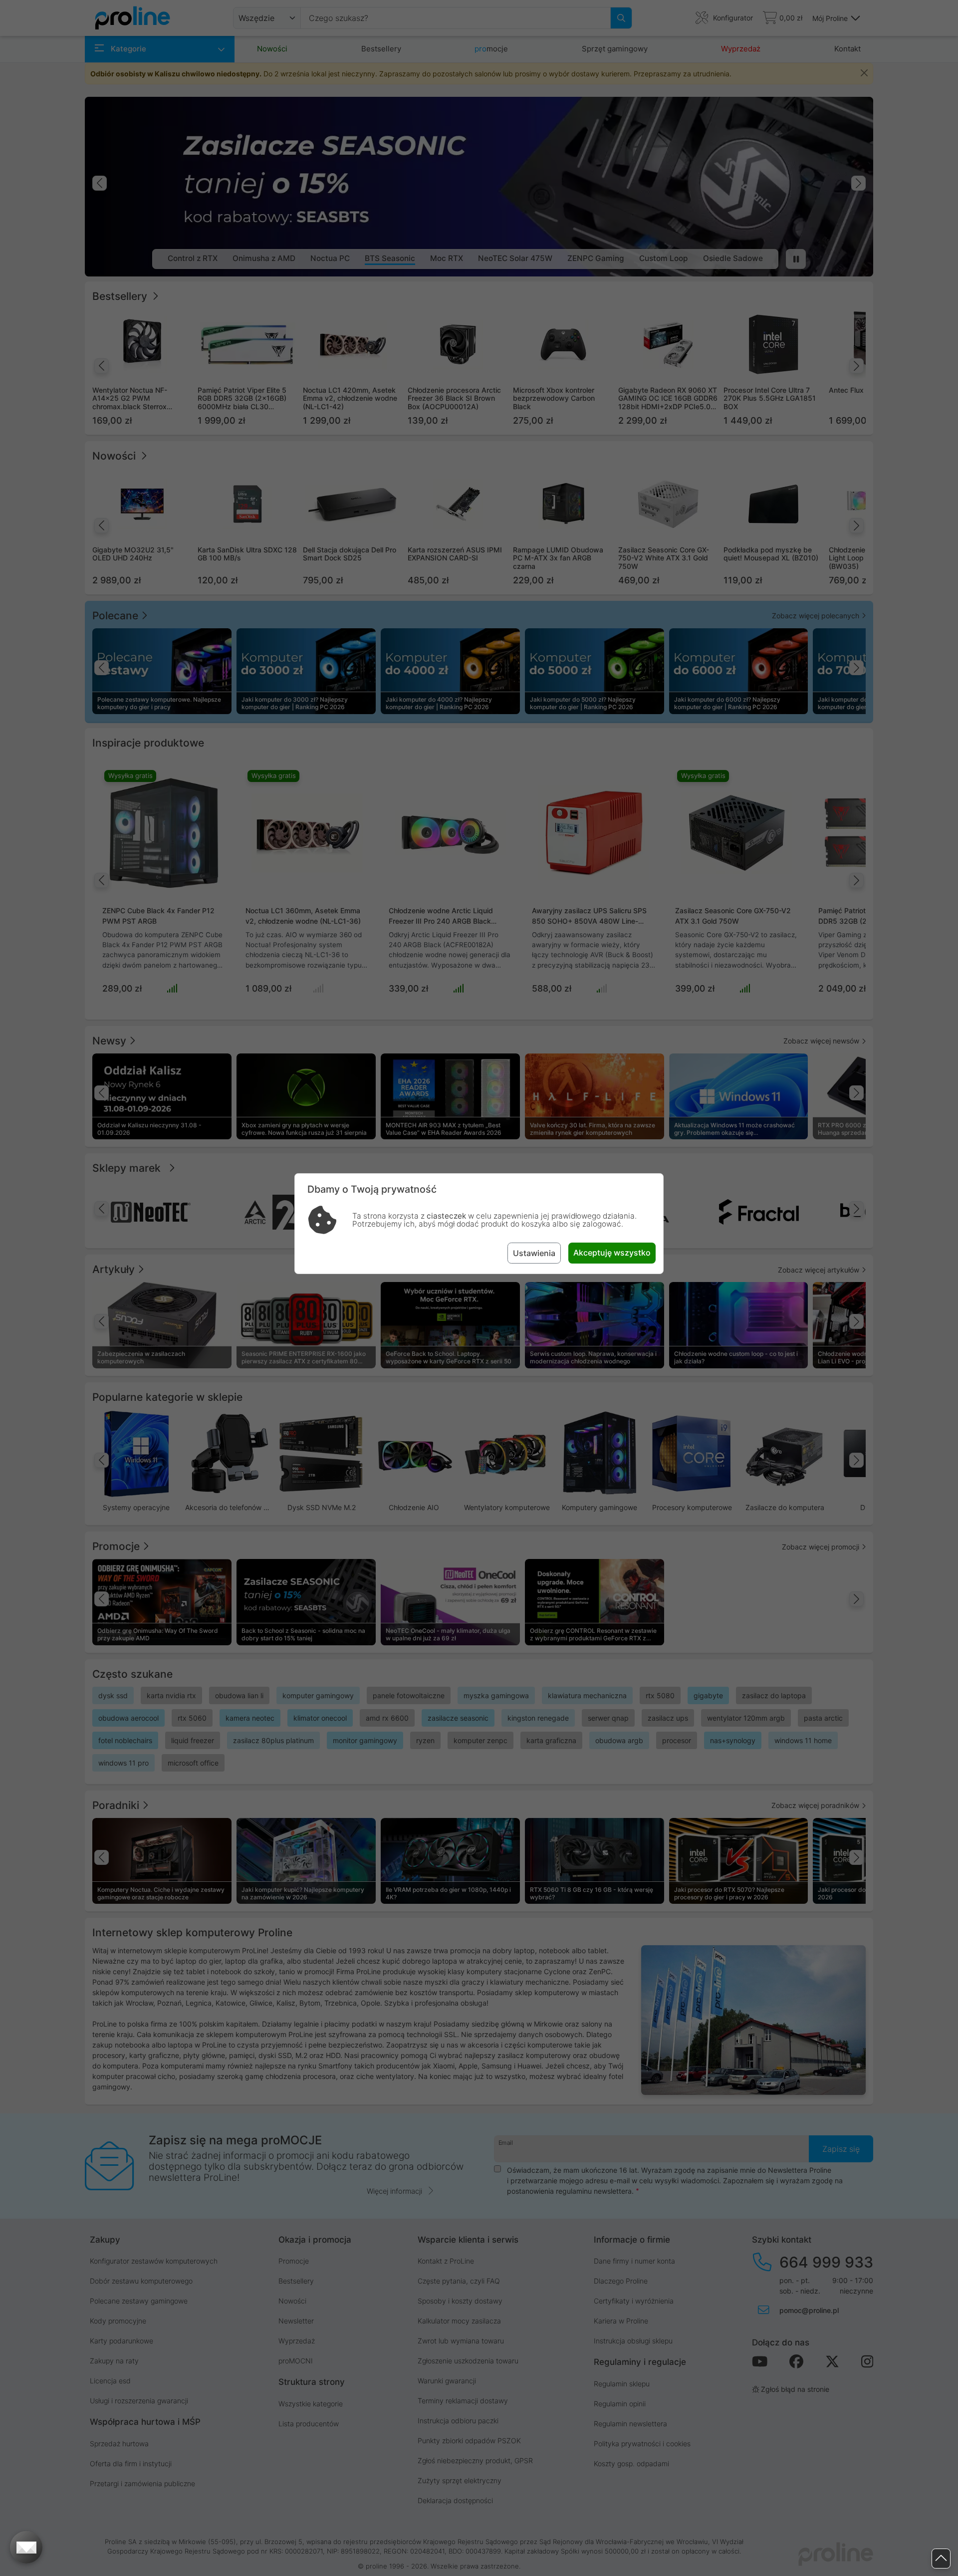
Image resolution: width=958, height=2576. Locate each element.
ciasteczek (446, 1216)
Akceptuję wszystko (612, 1253)
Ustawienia (534, 1253)
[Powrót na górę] (941, 2559)
